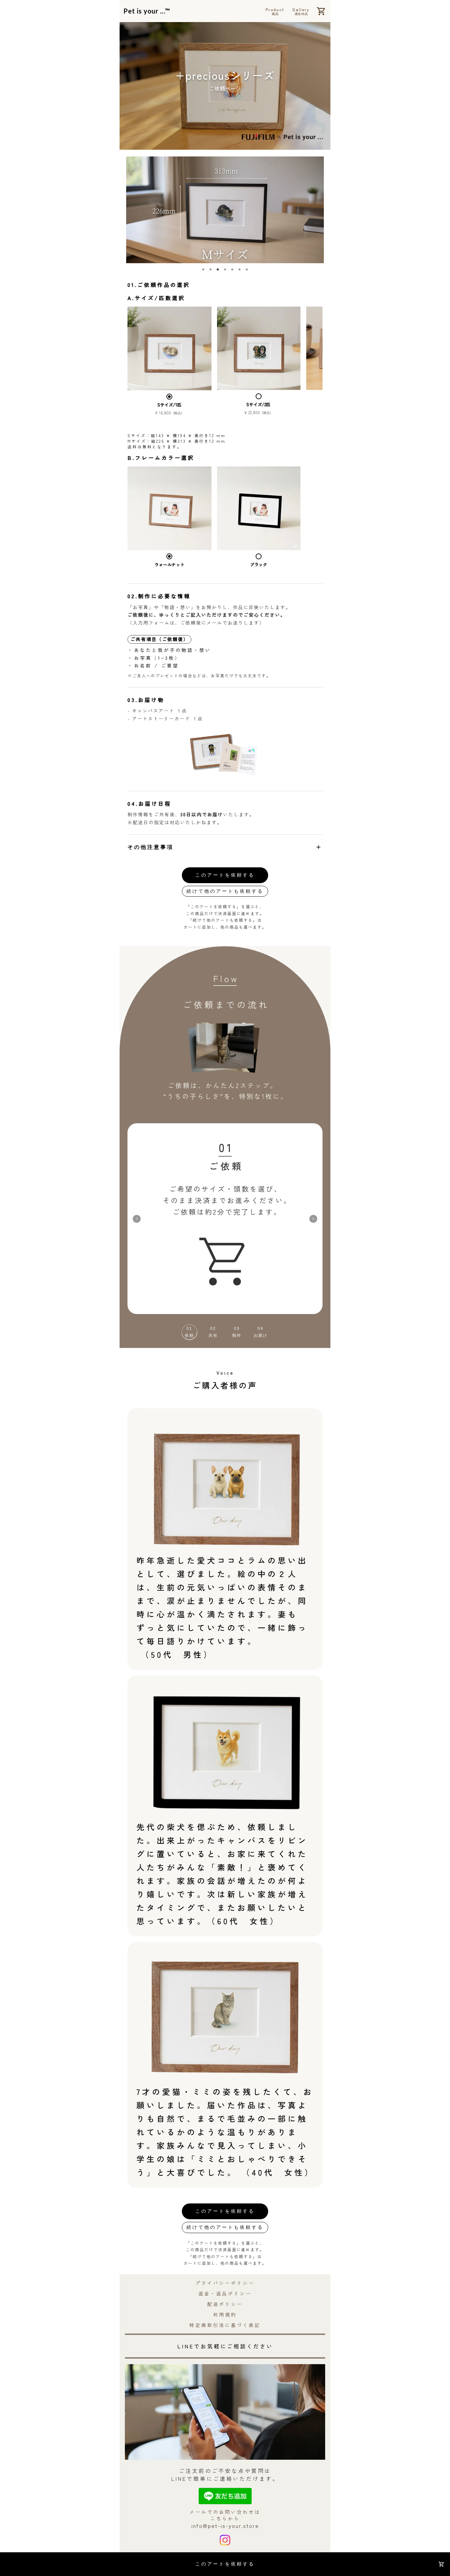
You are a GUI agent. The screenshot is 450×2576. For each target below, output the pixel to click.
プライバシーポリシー (225, 2283)
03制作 (237, 1332)
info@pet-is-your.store (225, 2526)
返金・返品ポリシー (225, 2293)
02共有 (213, 1332)
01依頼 (189, 1332)
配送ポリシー (225, 2304)
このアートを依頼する (225, 875)
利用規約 (225, 2314)
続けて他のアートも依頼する (225, 891)
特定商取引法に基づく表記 (225, 2325)
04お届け (261, 1332)
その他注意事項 (225, 847)
